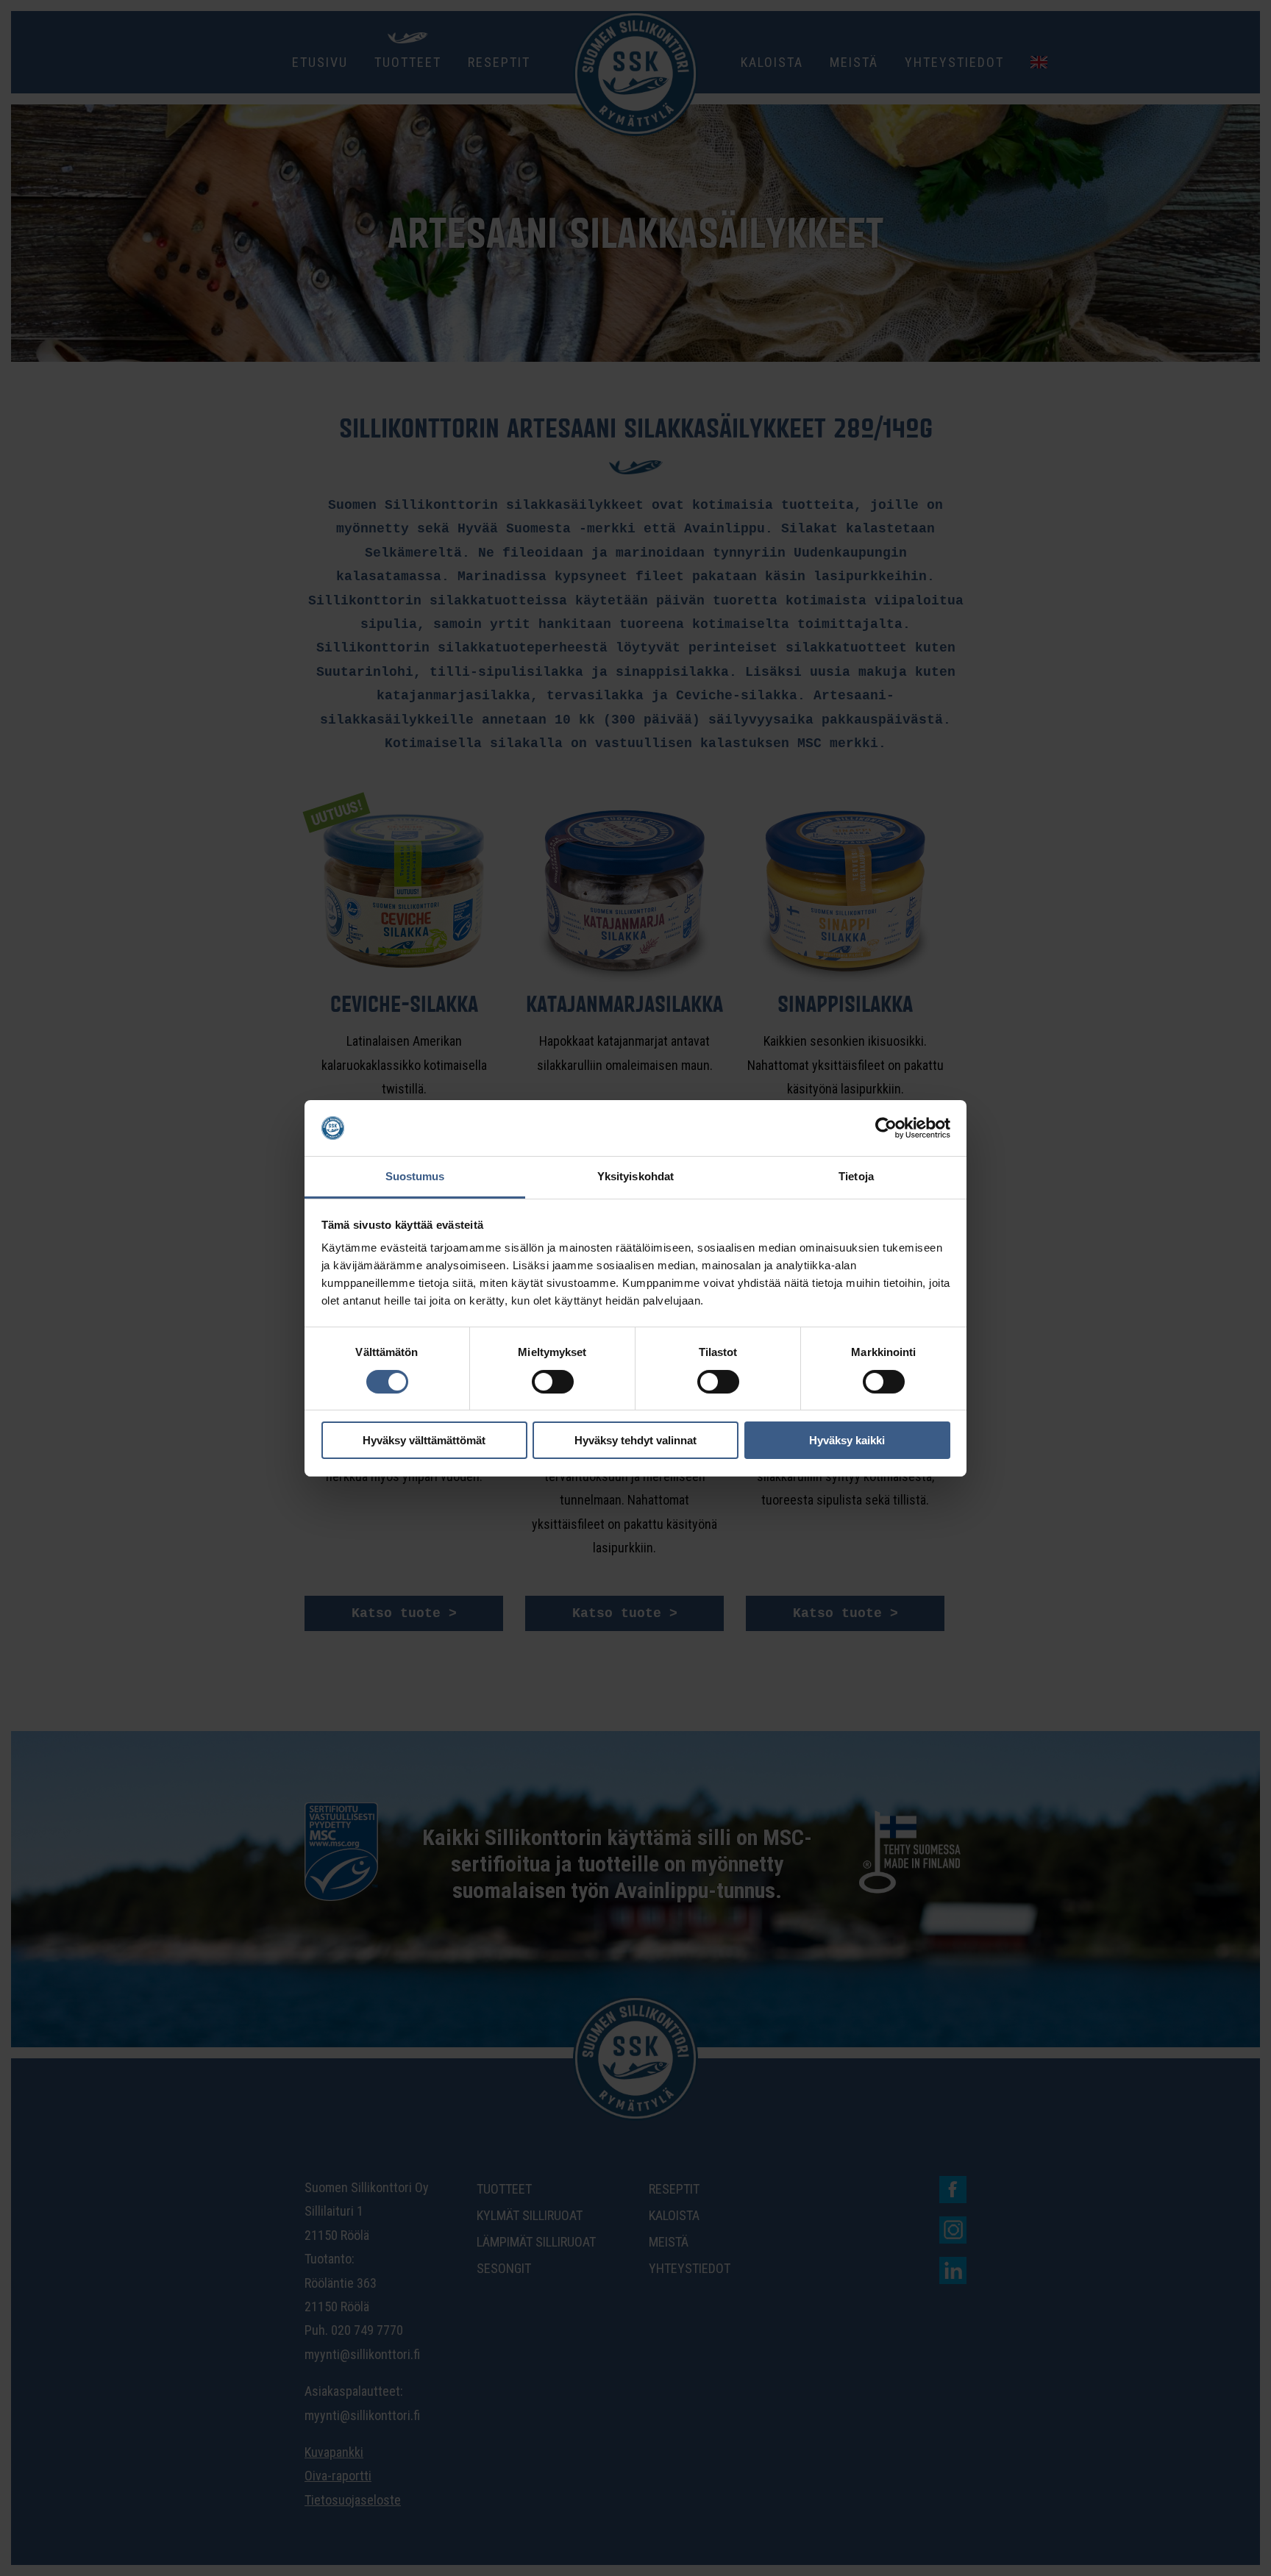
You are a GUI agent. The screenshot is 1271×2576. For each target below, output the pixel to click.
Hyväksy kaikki (847, 1440)
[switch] (553, 1382)
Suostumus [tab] (415, 1176)
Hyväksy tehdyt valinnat (635, 1440)
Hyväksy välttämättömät (424, 1440)
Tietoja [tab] (856, 1176)
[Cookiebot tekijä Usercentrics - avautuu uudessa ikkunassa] (886, 1128)
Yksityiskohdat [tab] (635, 1176)
